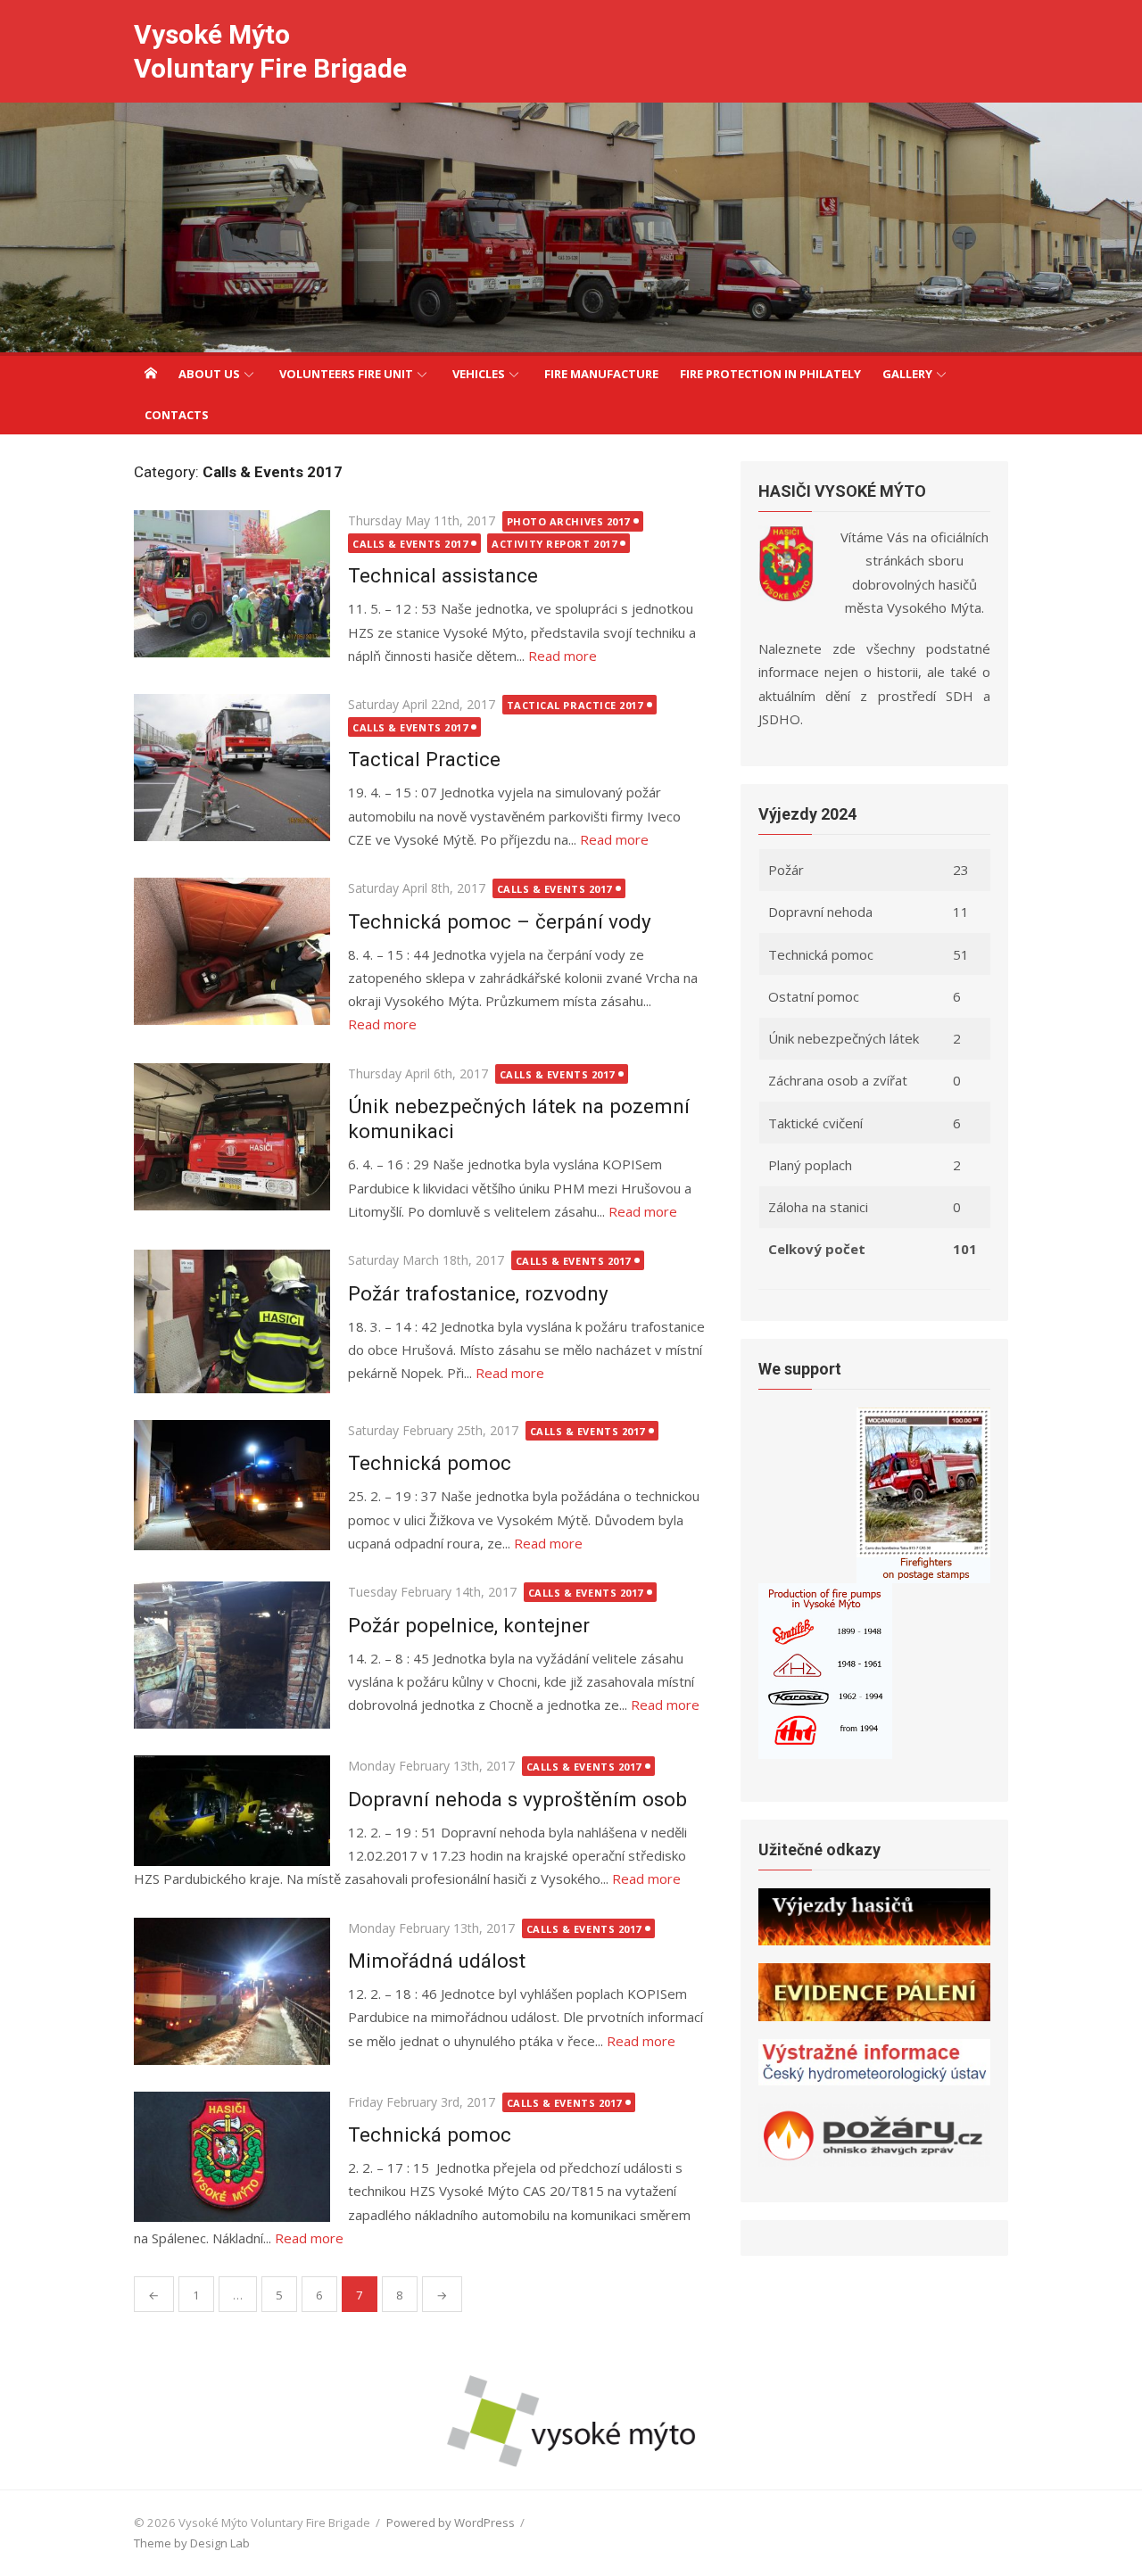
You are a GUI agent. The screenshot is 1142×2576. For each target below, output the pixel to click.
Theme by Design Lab (192, 2543)
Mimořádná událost (437, 1961)
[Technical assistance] (232, 584)
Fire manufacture (601, 374)
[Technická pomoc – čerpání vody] (232, 951)
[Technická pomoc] (232, 1486)
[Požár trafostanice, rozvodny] (232, 1321)
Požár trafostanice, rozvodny (478, 1293)
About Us (209, 374)
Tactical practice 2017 (575, 705)
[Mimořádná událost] (232, 1991)
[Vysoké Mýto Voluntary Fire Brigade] (571, 227)
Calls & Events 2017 (410, 544)
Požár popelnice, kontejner (469, 1625)
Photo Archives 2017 (568, 521)
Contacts (177, 415)
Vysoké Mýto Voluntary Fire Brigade (270, 51)
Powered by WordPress (451, 2522)
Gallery (907, 374)
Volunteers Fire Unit (346, 374)
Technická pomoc (430, 1463)
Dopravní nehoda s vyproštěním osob (517, 1799)
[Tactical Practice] (232, 768)
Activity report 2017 (554, 544)
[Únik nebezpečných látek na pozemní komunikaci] (232, 1137)
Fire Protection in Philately (770, 374)
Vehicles (479, 374)
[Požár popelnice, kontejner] (232, 1655)
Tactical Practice (427, 759)
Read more (563, 656)
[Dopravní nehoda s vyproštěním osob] (232, 1811)
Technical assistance (443, 575)
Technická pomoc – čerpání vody (500, 921)
